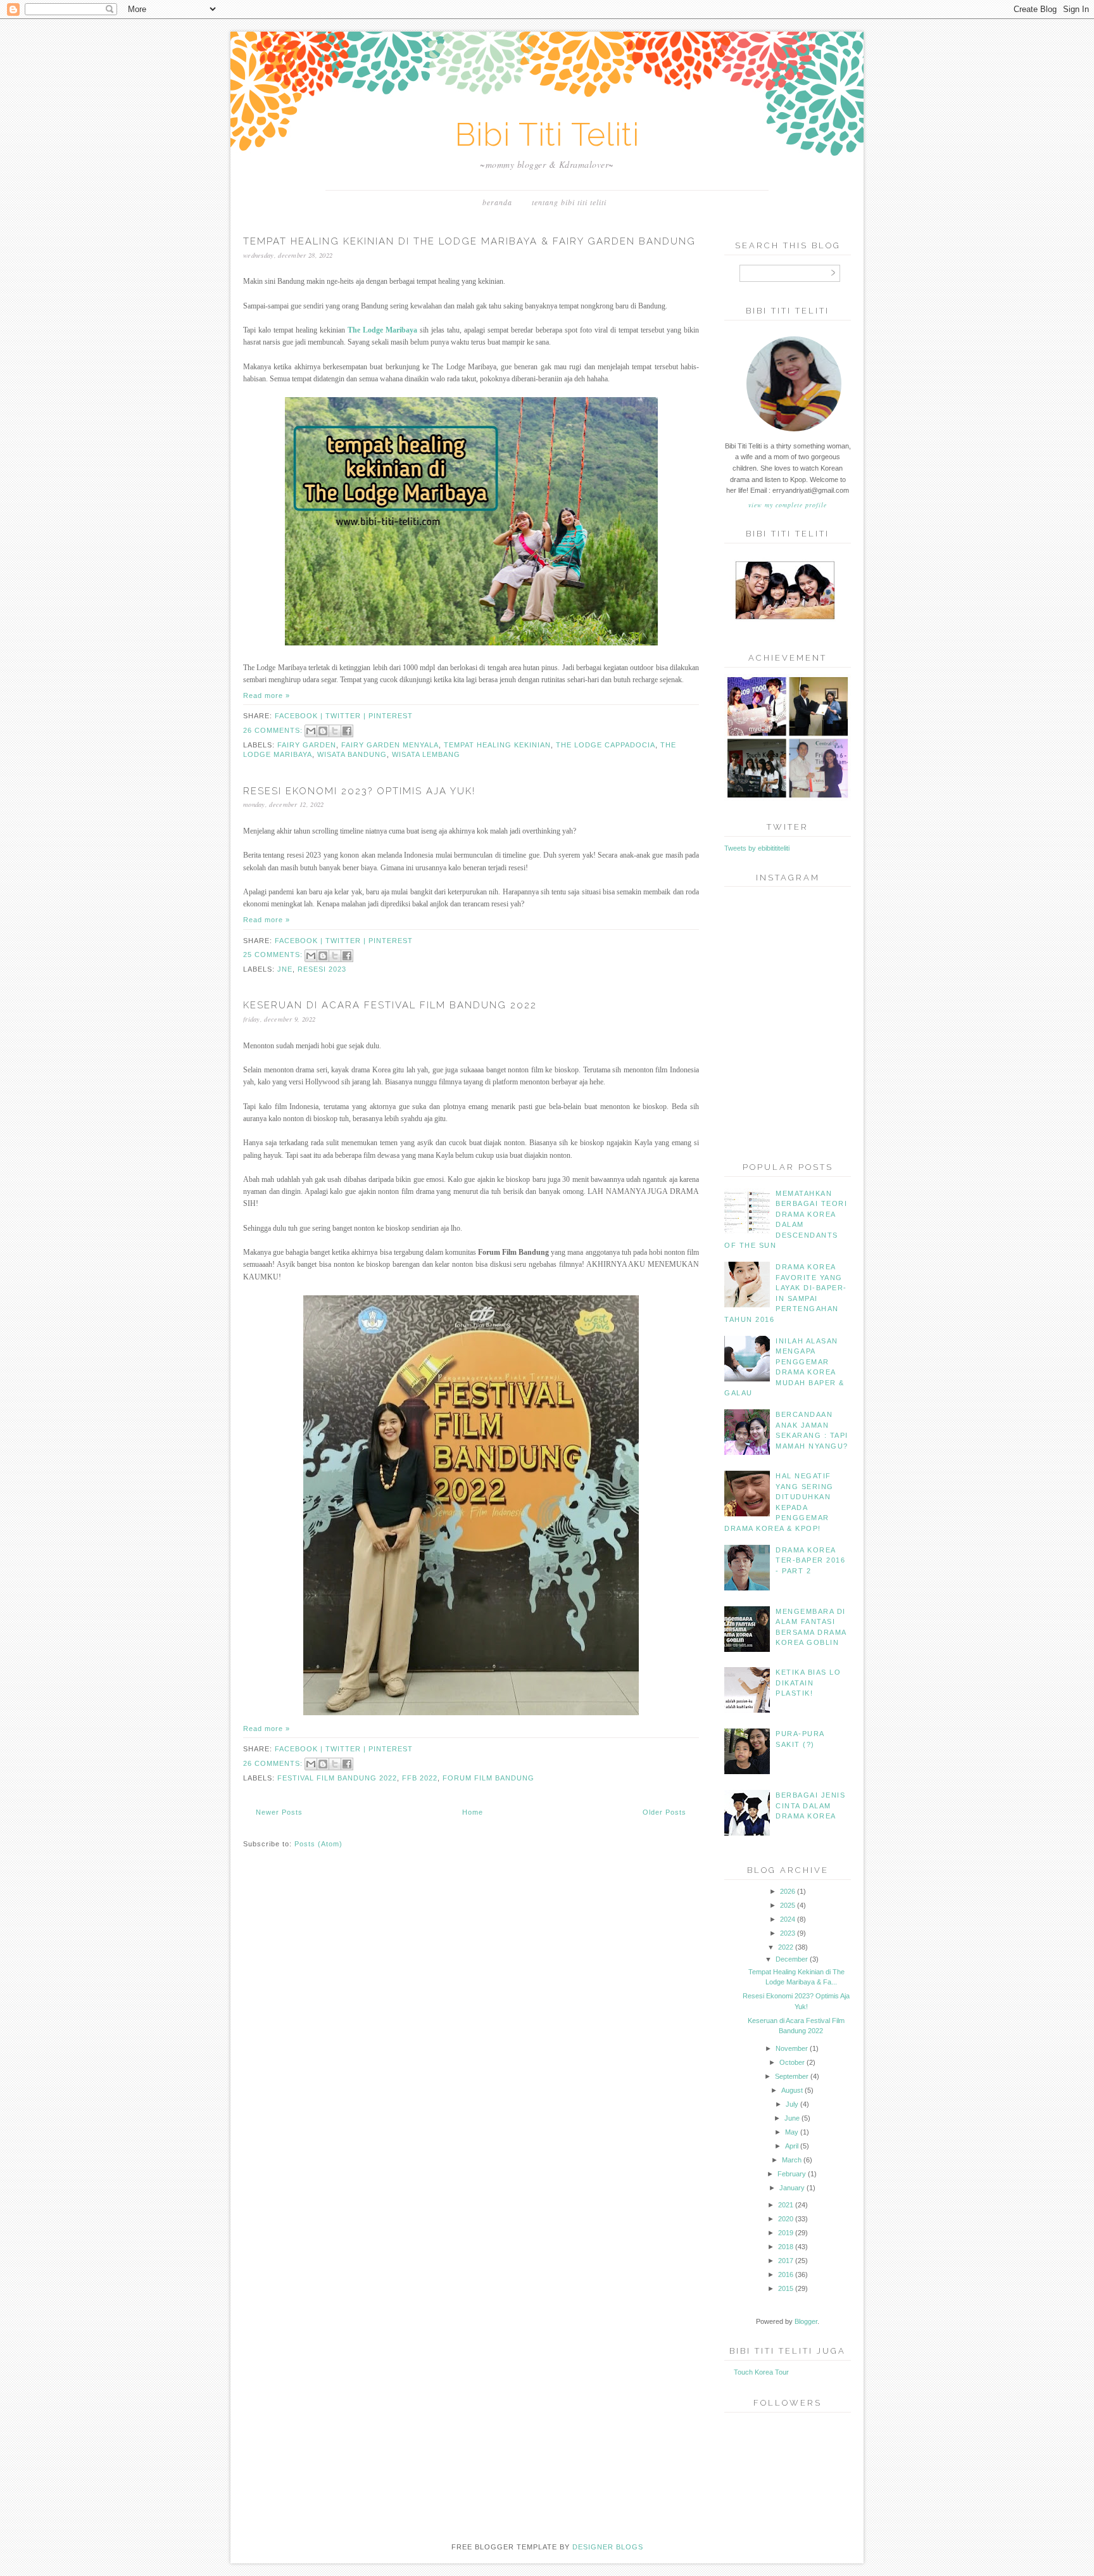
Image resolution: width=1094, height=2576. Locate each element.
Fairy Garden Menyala (390, 745)
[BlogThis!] (323, 731)
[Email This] (311, 731)
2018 (786, 2247)
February (792, 2174)
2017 (786, 2261)
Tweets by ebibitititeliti (757, 848)
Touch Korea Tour (761, 2372)
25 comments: (274, 955)
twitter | (347, 716)
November (792, 2048)
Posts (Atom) (318, 1844)
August (792, 2090)
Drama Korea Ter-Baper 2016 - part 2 (810, 1560)
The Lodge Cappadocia (606, 745)
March (792, 2160)
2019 (786, 2233)
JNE (285, 969)
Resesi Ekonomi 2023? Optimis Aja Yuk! (359, 791)
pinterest (391, 716)
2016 (786, 2275)
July (792, 2104)
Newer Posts (279, 1812)
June (792, 2118)
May (792, 2132)
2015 (786, 2288)
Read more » (267, 695)
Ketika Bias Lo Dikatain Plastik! (808, 1683)
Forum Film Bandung (488, 1778)
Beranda (497, 202)
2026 (788, 1891)
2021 (786, 2205)
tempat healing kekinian (497, 745)
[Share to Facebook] (347, 731)
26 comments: (274, 730)
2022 (786, 1947)
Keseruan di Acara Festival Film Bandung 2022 (390, 1005)
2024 (788, 1919)
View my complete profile (788, 505)
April (792, 2146)
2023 (788, 1933)
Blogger (806, 2321)
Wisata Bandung (352, 754)
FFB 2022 (420, 1778)
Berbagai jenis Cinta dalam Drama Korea (810, 1805)
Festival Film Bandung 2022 (337, 1778)
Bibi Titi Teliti (547, 135)
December (792, 1959)
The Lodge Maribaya (382, 330)
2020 (786, 2219)
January (792, 2188)
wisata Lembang (426, 754)
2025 (788, 1905)
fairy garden (307, 745)
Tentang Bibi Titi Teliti (569, 202)
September (792, 2076)
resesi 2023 (322, 969)
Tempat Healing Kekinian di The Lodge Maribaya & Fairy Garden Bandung (469, 241)
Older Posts (664, 1812)
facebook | (300, 716)
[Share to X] (335, 731)
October (792, 2062)
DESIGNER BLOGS (608, 2547)
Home (473, 1812)
